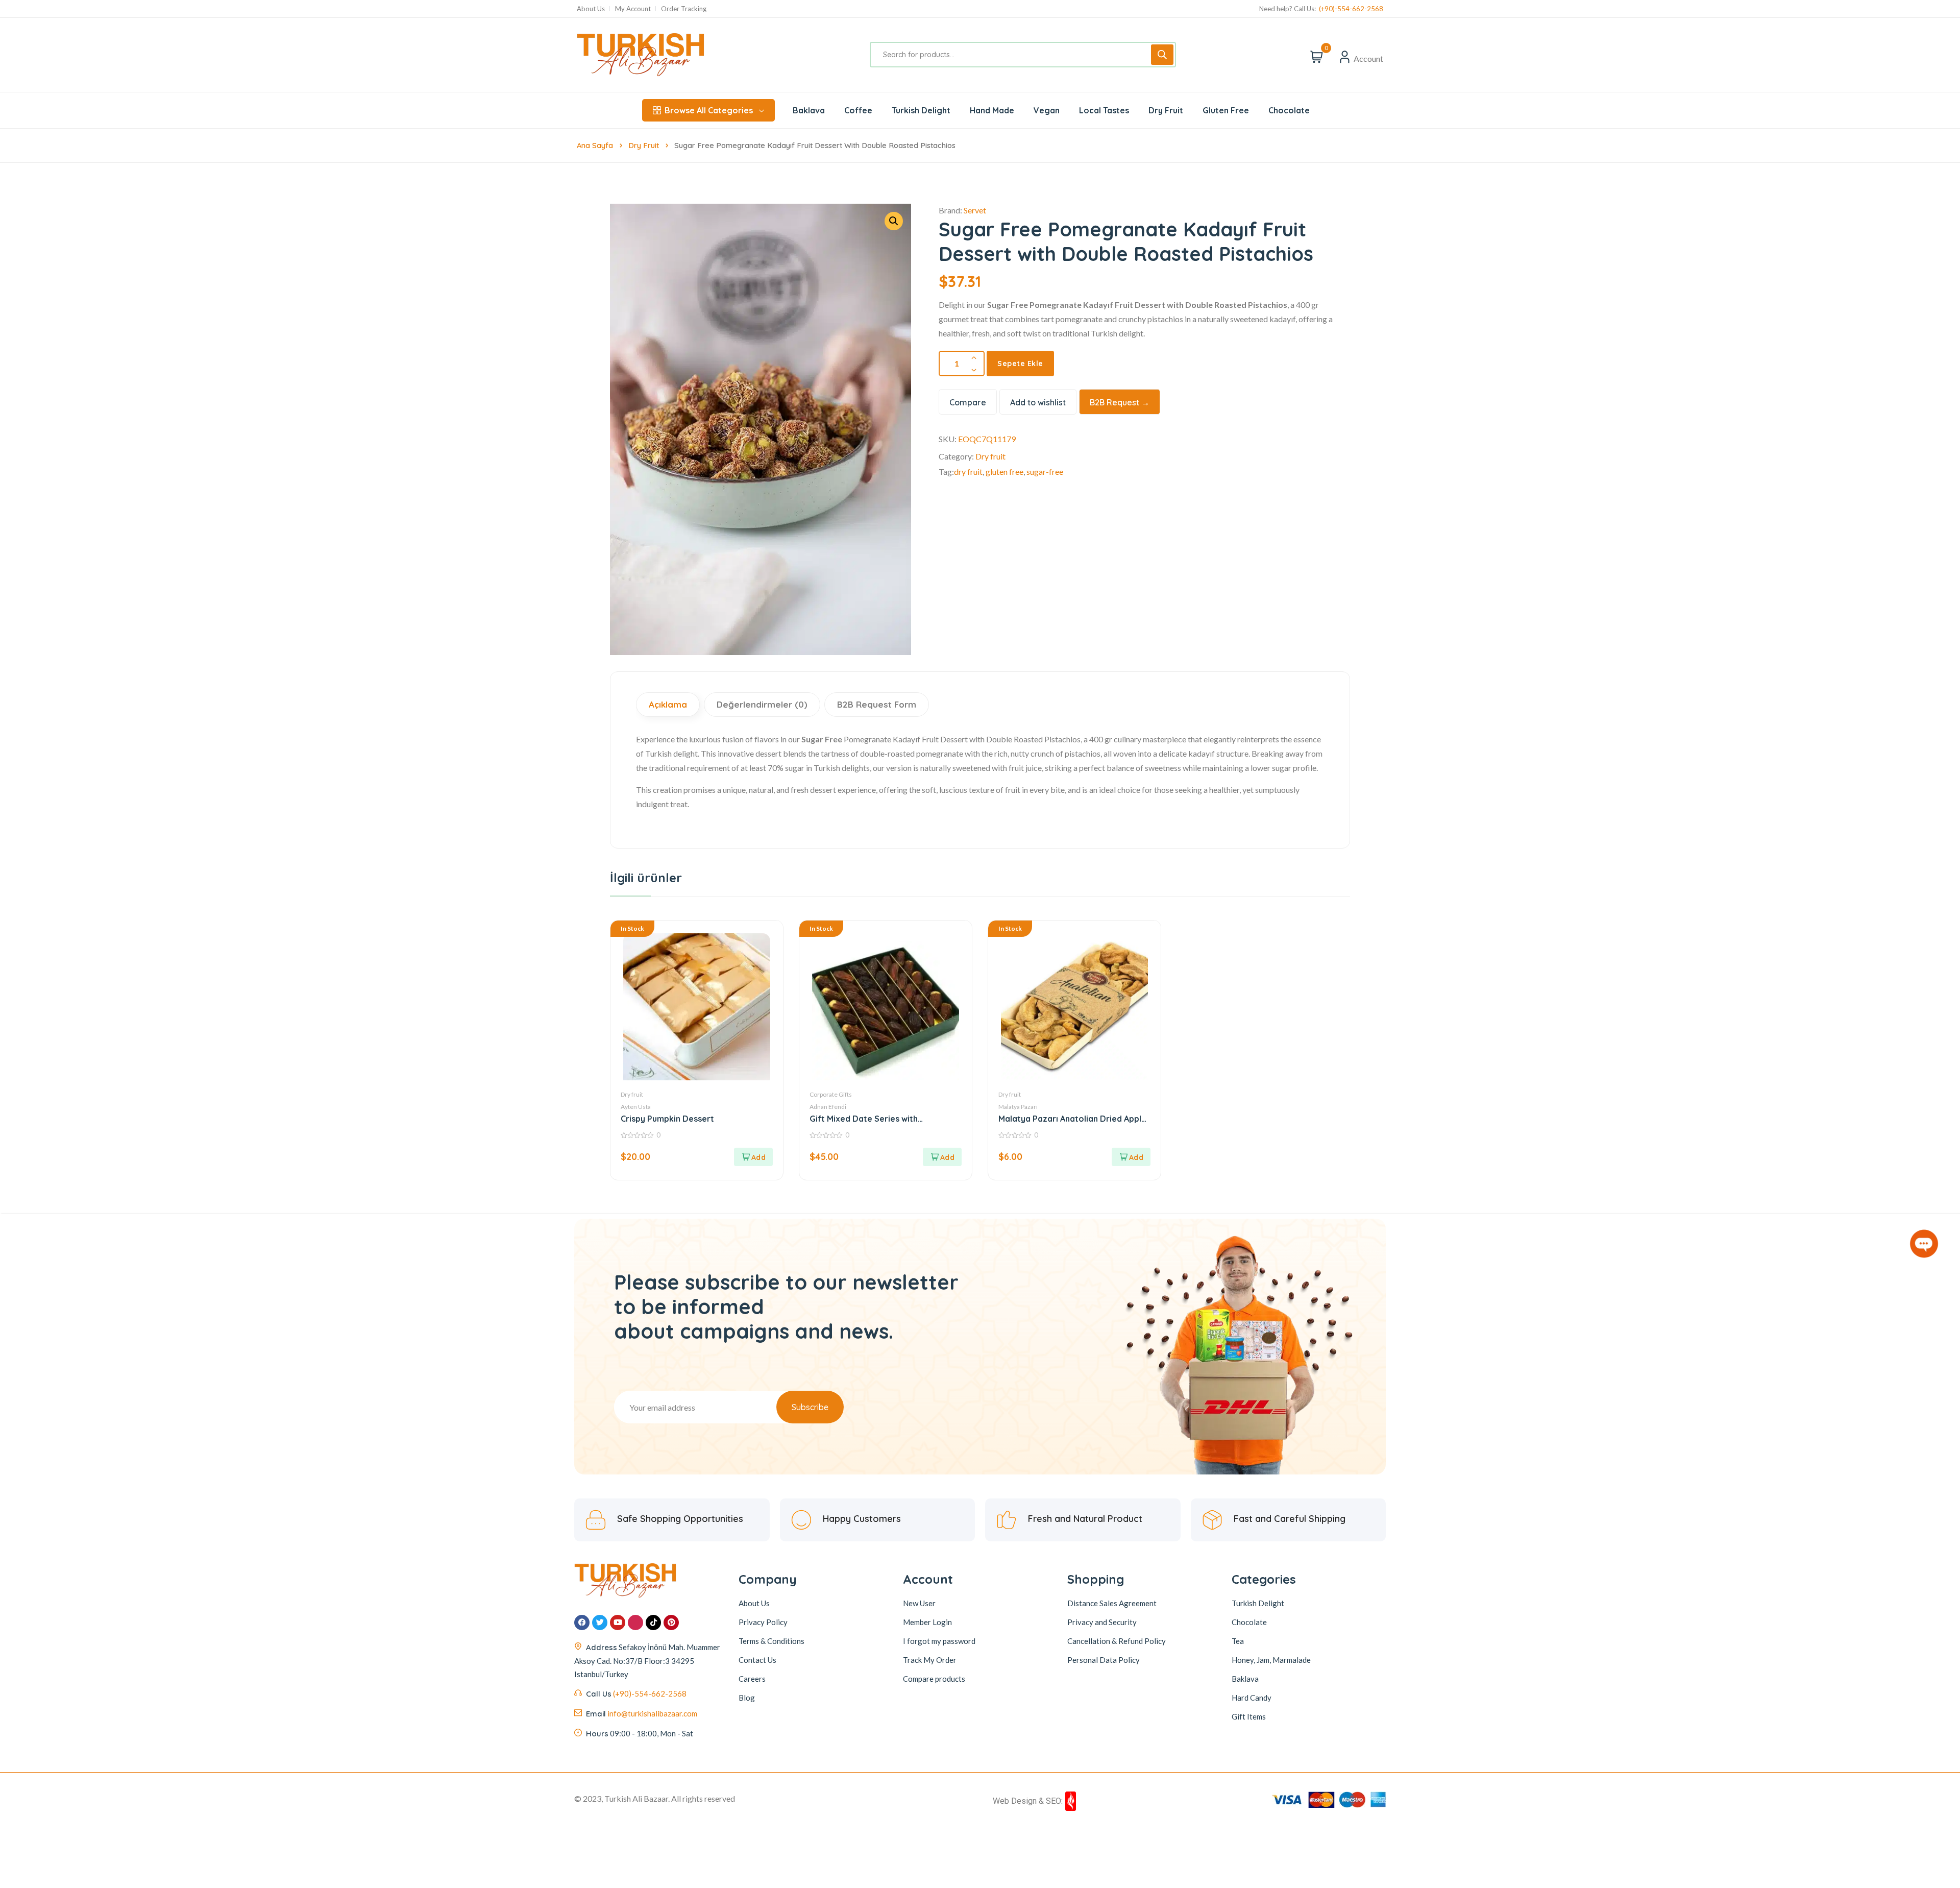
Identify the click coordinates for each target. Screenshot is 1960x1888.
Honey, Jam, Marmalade (1271, 1660)
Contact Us (757, 1660)
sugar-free (1045, 471)
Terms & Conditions (771, 1641)
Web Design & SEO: (1028, 1801)
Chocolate (1249, 1622)
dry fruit (968, 471)
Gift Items (1249, 1716)
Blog (747, 1698)
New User (919, 1603)
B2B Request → (1120, 402)
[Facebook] (582, 1623)
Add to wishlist (1038, 402)
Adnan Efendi (828, 1107)
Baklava (1245, 1679)
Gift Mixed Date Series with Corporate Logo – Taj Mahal (865, 1119)
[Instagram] (635, 1623)
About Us (591, 9)
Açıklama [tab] (668, 704)
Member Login (927, 1622)
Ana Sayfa (595, 145)
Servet (975, 210)
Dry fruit (644, 145)
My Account (633, 9)
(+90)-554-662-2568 (1351, 9)
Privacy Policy (763, 1622)
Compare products (934, 1679)
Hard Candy (1252, 1698)
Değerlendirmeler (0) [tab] (762, 704)
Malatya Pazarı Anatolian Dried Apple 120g (1072, 1119)
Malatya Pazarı (1018, 1107)
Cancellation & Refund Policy (1117, 1641)
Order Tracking (684, 9)
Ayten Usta (636, 1107)
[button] (753, 1157)
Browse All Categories (709, 110)
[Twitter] (600, 1623)
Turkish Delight (1258, 1603)
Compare (968, 402)
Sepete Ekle (1020, 364)
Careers (752, 1679)
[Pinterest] (671, 1623)
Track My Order (930, 1660)
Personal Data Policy (1104, 1660)
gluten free (1004, 471)
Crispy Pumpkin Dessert (667, 1119)
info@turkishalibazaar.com (652, 1713)
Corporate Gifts (831, 1094)
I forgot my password (939, 1641)
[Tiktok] (653, 1623)
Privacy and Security (1102, 1622)
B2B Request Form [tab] (877, 704)
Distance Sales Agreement (1112, 1603)
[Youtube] (618, 1623)
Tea (1238, 1641)
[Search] (1162, 55)
